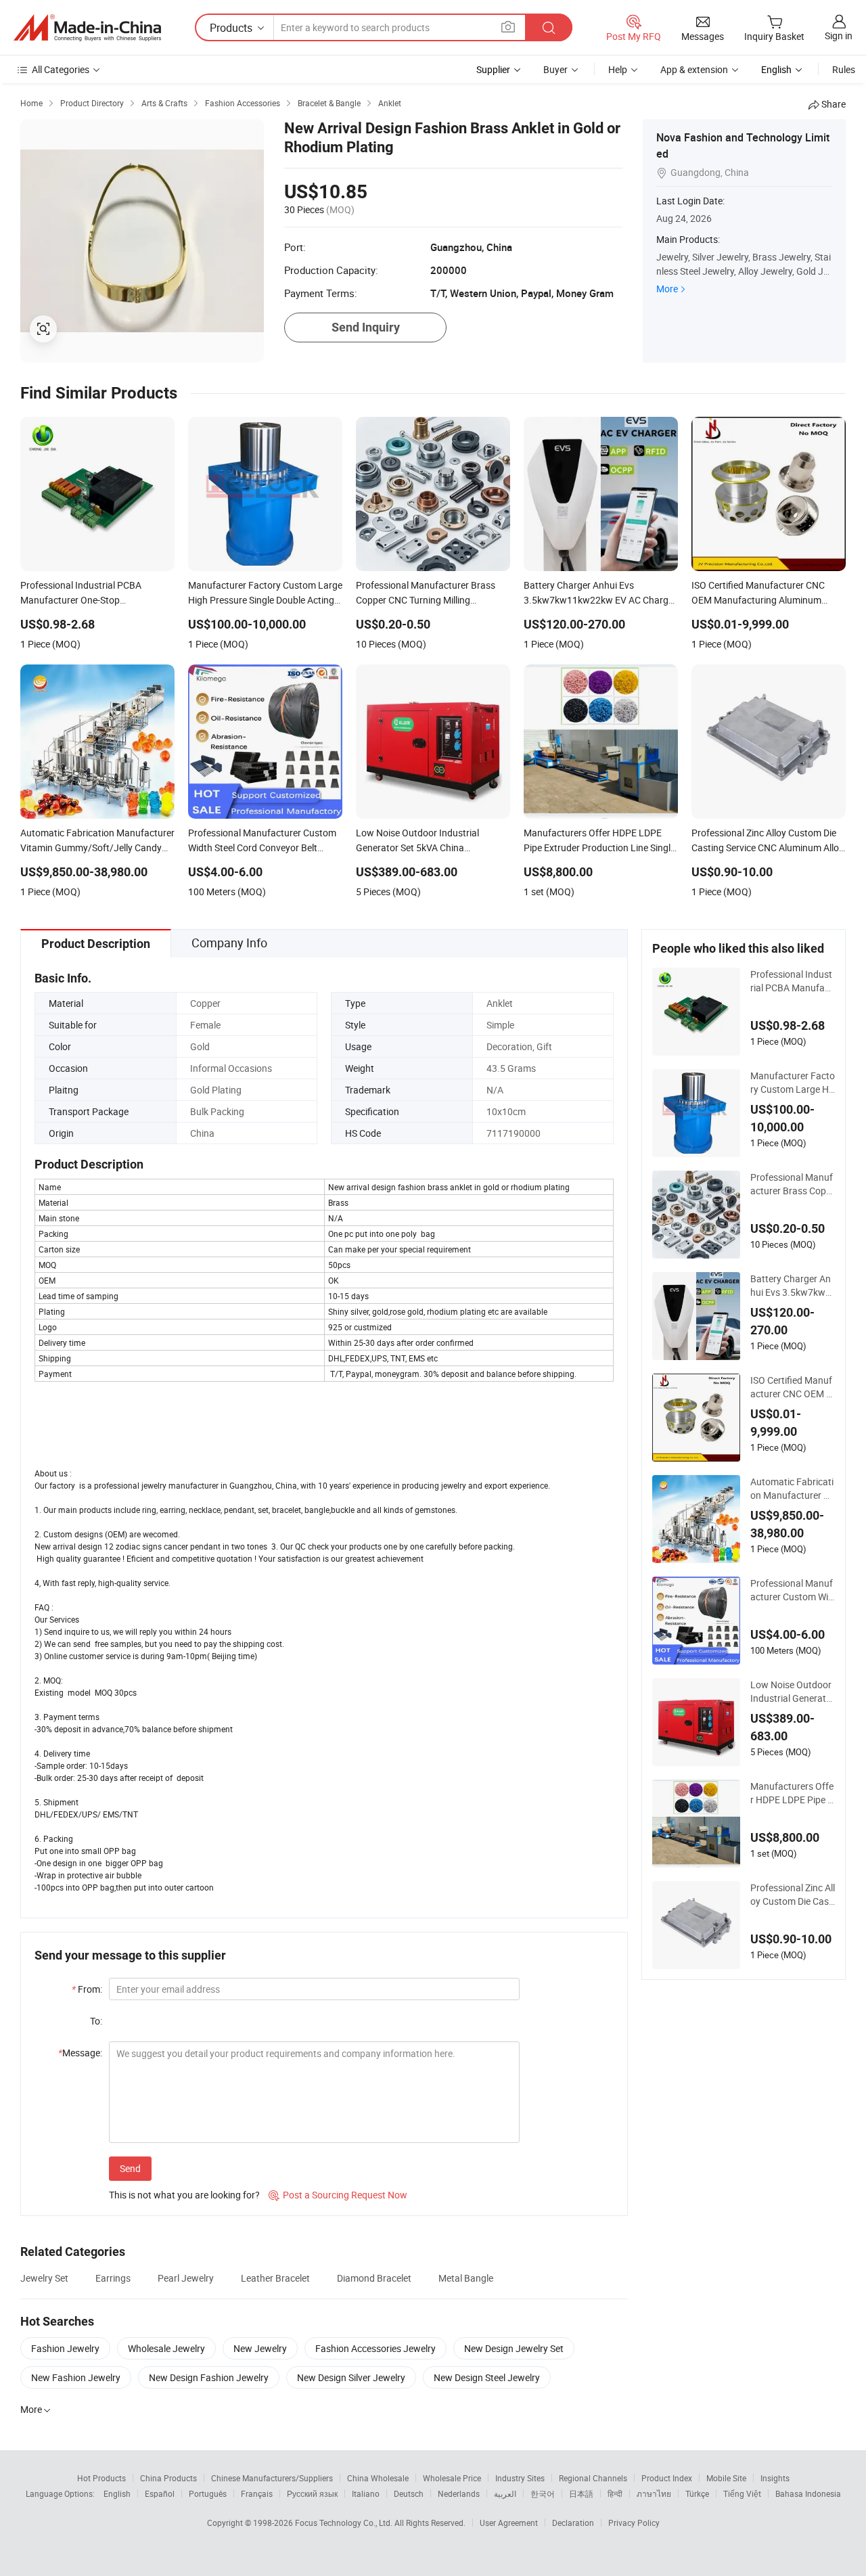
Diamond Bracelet (374, 2278)
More (667, 289)
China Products (168, 2478)
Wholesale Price (452, 2478)
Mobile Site (726, 2478)
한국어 (543, 2493)
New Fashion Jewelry (76, 2377)
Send (130, 2168)
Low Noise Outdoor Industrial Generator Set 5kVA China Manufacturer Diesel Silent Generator (793, 1692)
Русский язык (312, 2493)
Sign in (839, 36)
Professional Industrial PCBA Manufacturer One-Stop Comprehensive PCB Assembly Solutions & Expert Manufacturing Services (792, 981)
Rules (844, 69)
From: (87, 1989)
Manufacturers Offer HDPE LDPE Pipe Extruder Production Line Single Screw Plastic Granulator (792, 1793)
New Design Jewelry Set (514, 2348)
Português (208, 2493)
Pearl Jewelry (186, 2278)
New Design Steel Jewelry (487, 2377)
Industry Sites (520, 2478)
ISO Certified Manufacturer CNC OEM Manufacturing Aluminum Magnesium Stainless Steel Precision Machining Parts (792, 1387)
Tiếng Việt (742, 2493)
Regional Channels (593, 2478)
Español (160, 2493)
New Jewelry (260, 2348)
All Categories (61, 69)
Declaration (573, 2523)
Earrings (113, 2278)
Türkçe (697, 2493)
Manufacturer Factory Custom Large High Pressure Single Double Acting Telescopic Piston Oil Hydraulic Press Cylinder (793, 1083)
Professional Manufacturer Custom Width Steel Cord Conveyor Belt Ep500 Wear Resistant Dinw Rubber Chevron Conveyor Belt (793, 1590)
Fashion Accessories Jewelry (375, 2348)
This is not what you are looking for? (184, 2195)
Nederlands (459, 2493)
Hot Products (101, 2478)
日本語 (581, 2493)
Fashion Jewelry (65, 2348)
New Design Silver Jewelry (351, 2377)
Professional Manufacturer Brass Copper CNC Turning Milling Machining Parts (792, 1184)
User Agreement (509, 2523)
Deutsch (409, 2493)
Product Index (667, 2478)
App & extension (694, 69)
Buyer (555, 69)
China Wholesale (378, 2478)
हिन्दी (615, 2493)
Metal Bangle (466, 2278)
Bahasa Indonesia (808, 2493)
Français (257, 2493)
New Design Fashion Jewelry (209, 2377)
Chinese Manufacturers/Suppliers (272, 2478)
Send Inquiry (366, 327)
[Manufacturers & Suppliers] (87, 28)
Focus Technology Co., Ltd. (345, 2523)
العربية (505, 2493)
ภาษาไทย (654, 2493)
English (117, 2493)
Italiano (366, 2493)
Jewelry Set (44, 2278)
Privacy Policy (634, 2523)
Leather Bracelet (275, 2278)
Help (618, 69)
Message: (80, 2053)
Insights (775, 2478)
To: (96, 2021)
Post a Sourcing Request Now (338, 2195)
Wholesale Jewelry (166, 2348)
